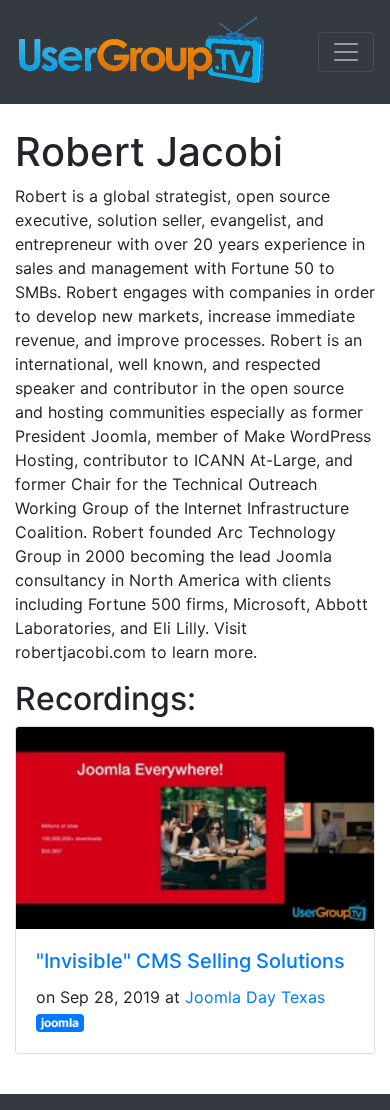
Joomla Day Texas (255, 997)
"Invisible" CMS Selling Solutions (190, 961)
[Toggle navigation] (346, 52)
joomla (60, 1022)
